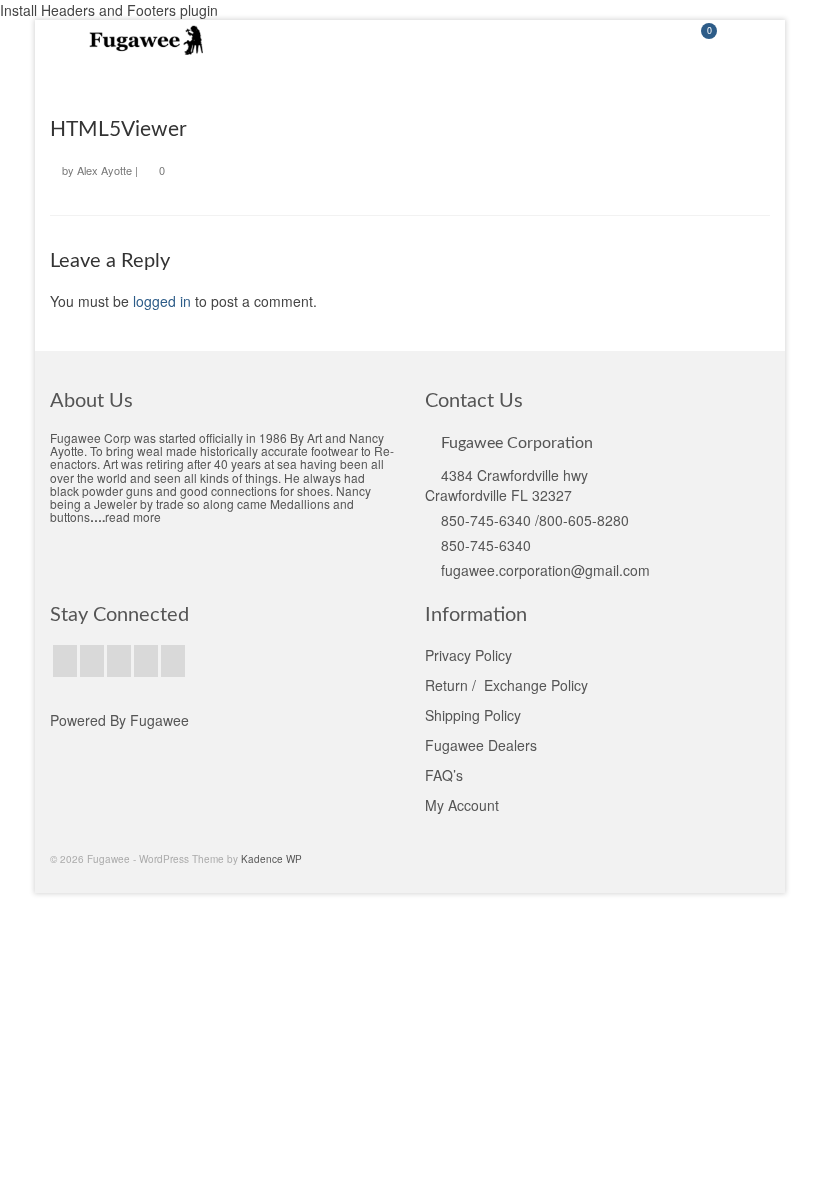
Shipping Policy (473, 715)
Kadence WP (271, 859)
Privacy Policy (468, 655)
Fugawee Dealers (483, 745)
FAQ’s (444, 775)
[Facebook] (65, 661)
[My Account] (650, 40)
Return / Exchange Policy (506, 685)
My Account (462, 805)
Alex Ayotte (104, 170)
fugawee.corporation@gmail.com (545, 570)
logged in (162, 301)
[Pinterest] (146, 661)
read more (133, 516)
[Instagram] (119, 661)
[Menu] (750, 40)
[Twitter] (92, 661)
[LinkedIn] (173, 661)
